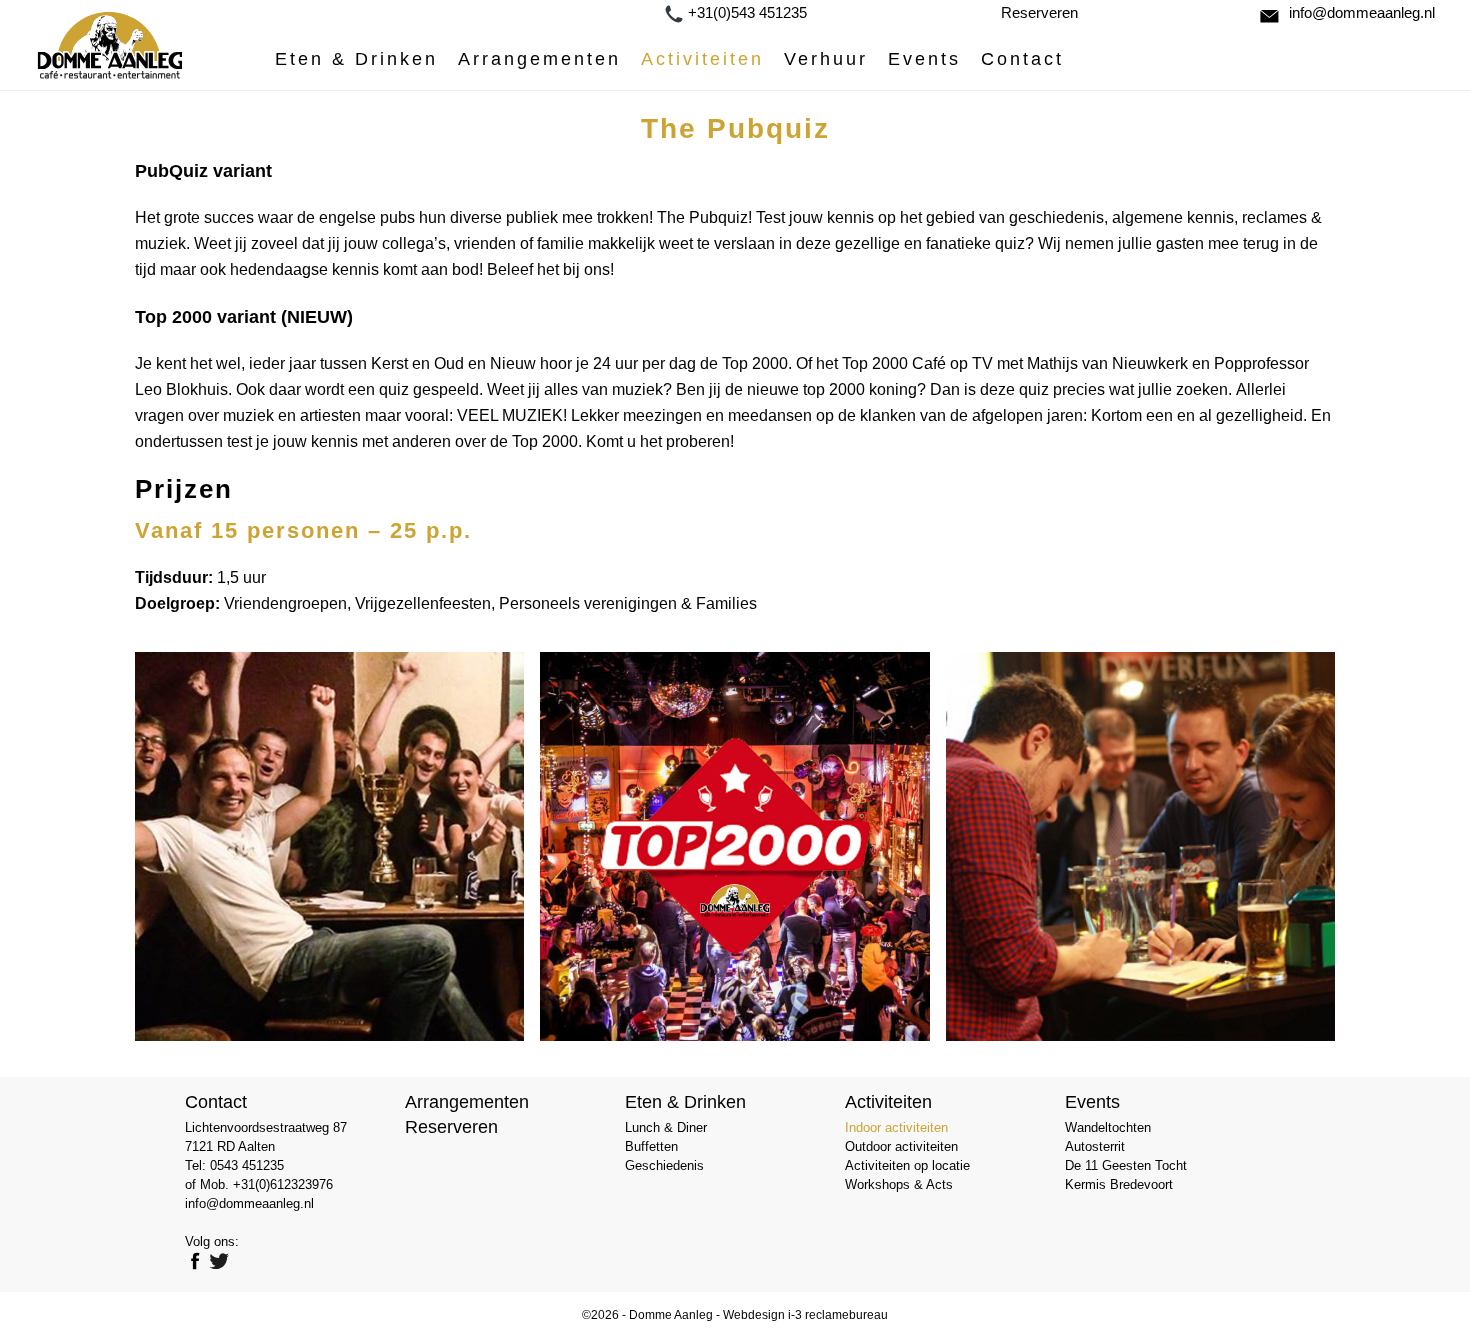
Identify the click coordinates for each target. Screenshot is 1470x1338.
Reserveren (1039, 12)
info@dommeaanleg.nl (1362, 12)
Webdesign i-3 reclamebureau (805, 1315)
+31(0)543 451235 (747, 12)
